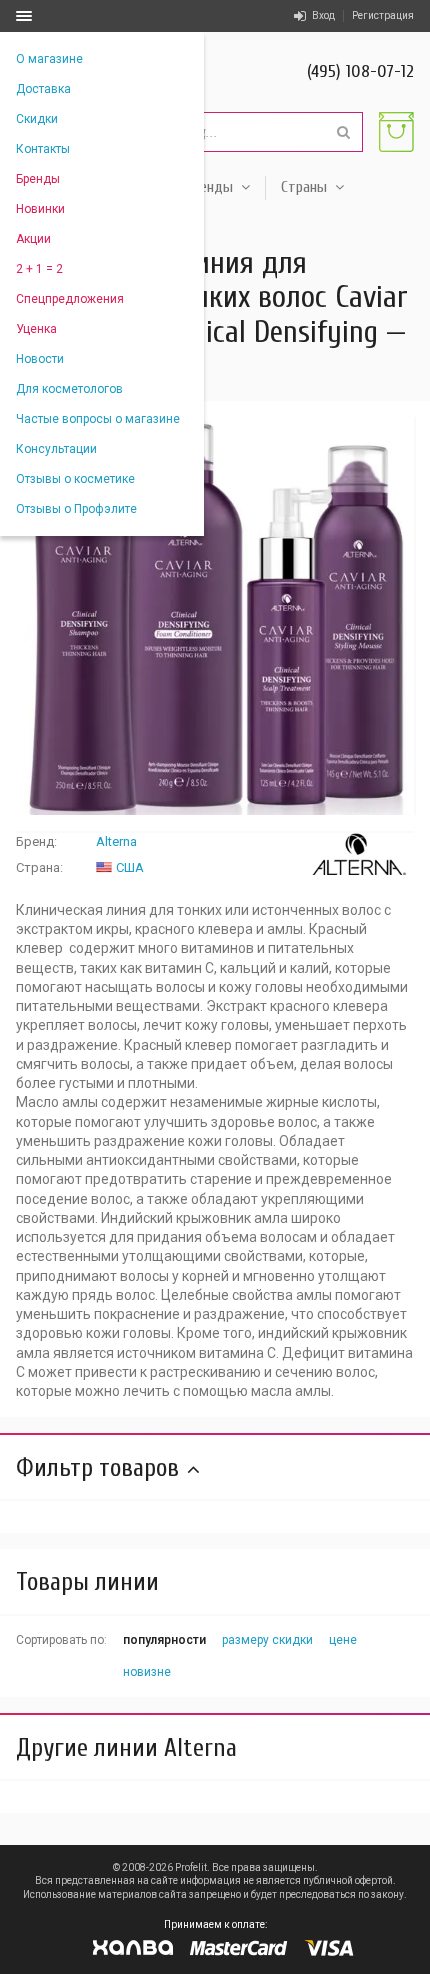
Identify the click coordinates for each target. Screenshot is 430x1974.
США (130, 867)
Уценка (36, 329)
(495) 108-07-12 (360, 71)
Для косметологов (69, 389)
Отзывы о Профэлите (76, 509)
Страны (304, 187)
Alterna (116, 841)
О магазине (49, 59)
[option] (215, 616)
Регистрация (383, 15)
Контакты (43, 149)
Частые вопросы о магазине (98, 419)
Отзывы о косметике (75, 479)
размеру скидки (267, 1640)
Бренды (38, 179)
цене (343, 1640)
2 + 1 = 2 (39, 269)
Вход (323, 15)
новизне (147, 1672)
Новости (40, 359)
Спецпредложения (70, 299)
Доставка (43, 89)
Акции (33, 239)
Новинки (40, 209)
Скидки (37, 119)
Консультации (56, 449)
